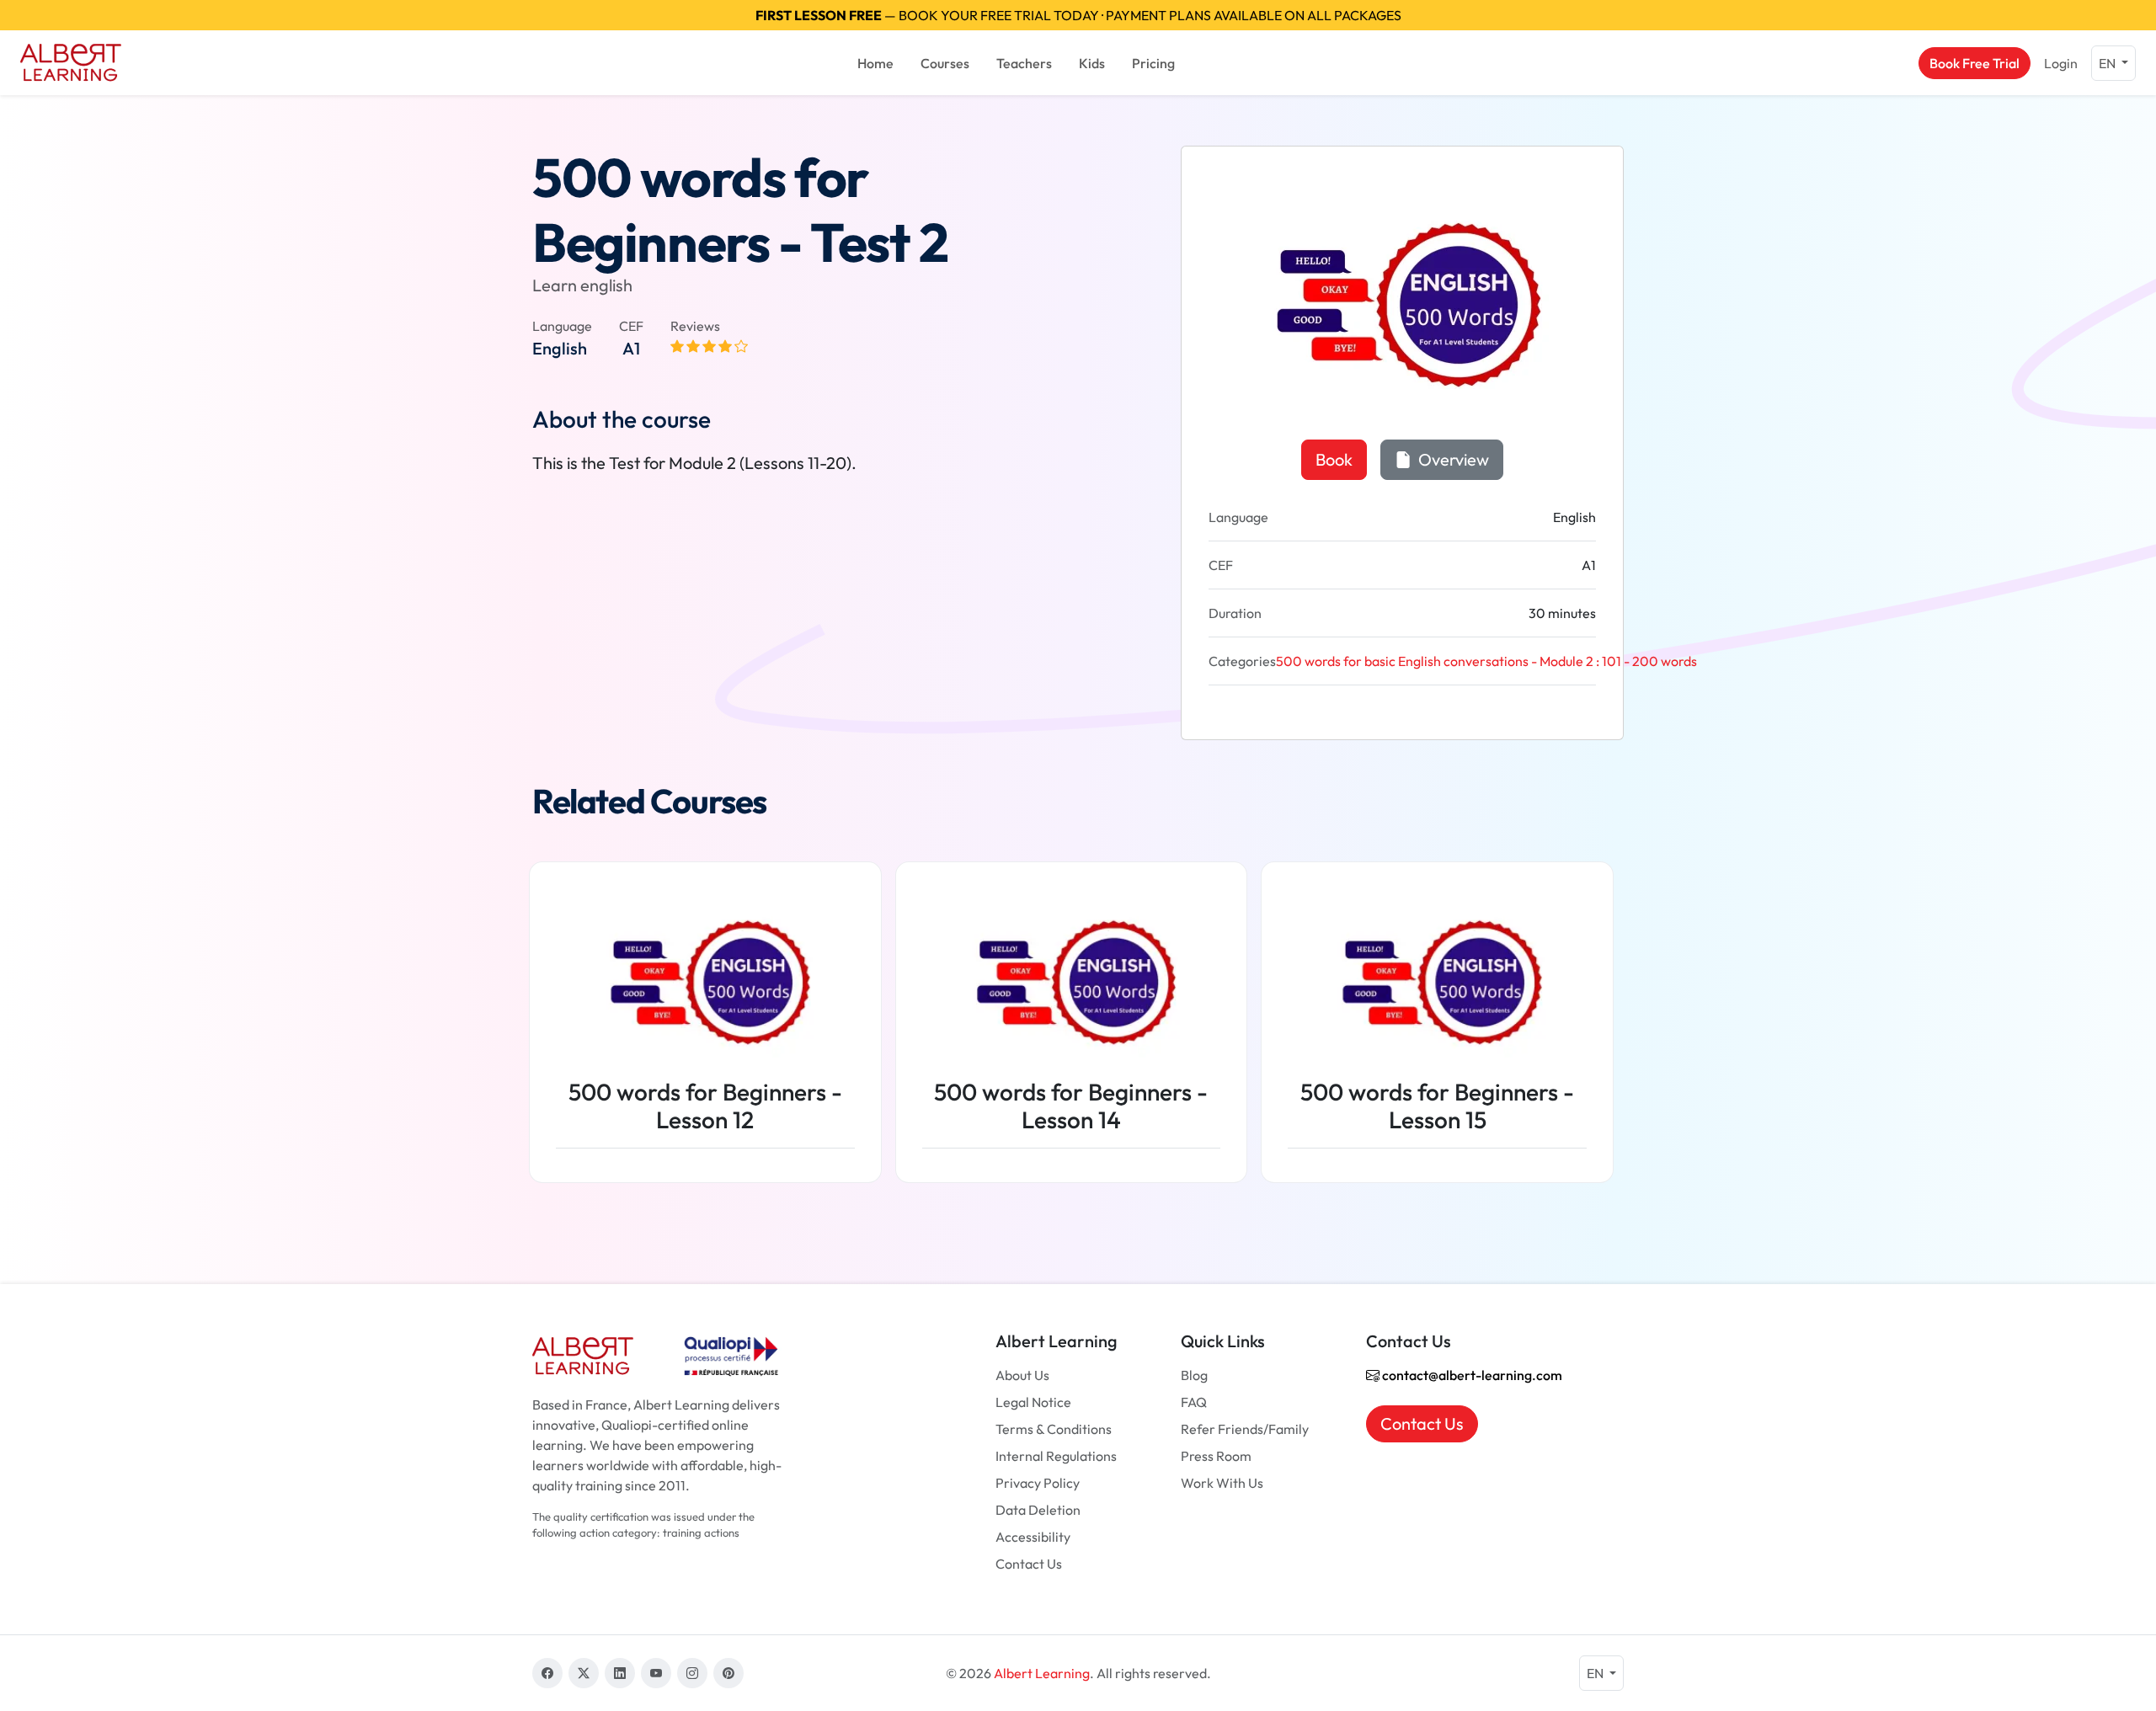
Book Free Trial (1975, 63)
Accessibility (1033, 1537)
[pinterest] (728, 1673)
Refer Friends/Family (1245, 1429)
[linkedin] (620, 1673)
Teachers (1024, 63)
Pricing (1153, 63)
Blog (1194, 1375)
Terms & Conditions (1054, 1429)
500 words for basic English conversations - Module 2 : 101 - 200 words (1486, 661)
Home (875, 63)
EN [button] (2108, 63)
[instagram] (692, 1673)
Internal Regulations (1056, 1456)
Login (2061, 63)
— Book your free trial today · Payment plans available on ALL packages (1078, 15)
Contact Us (1029, 1564)
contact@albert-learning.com (1471, 1375)
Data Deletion (1038, 1510)
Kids (1092, 63)
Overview (1452, 459)
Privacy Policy (1038, 1483)
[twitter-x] (584, 1673)
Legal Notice (1033, 1402)
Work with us (1222, 1483)
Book (1334, 459)
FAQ (1194, 1402)
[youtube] (656, 1673)
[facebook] (547, 1673)
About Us (1022, 1375)
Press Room (1216, 1456)
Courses (945, 63)
